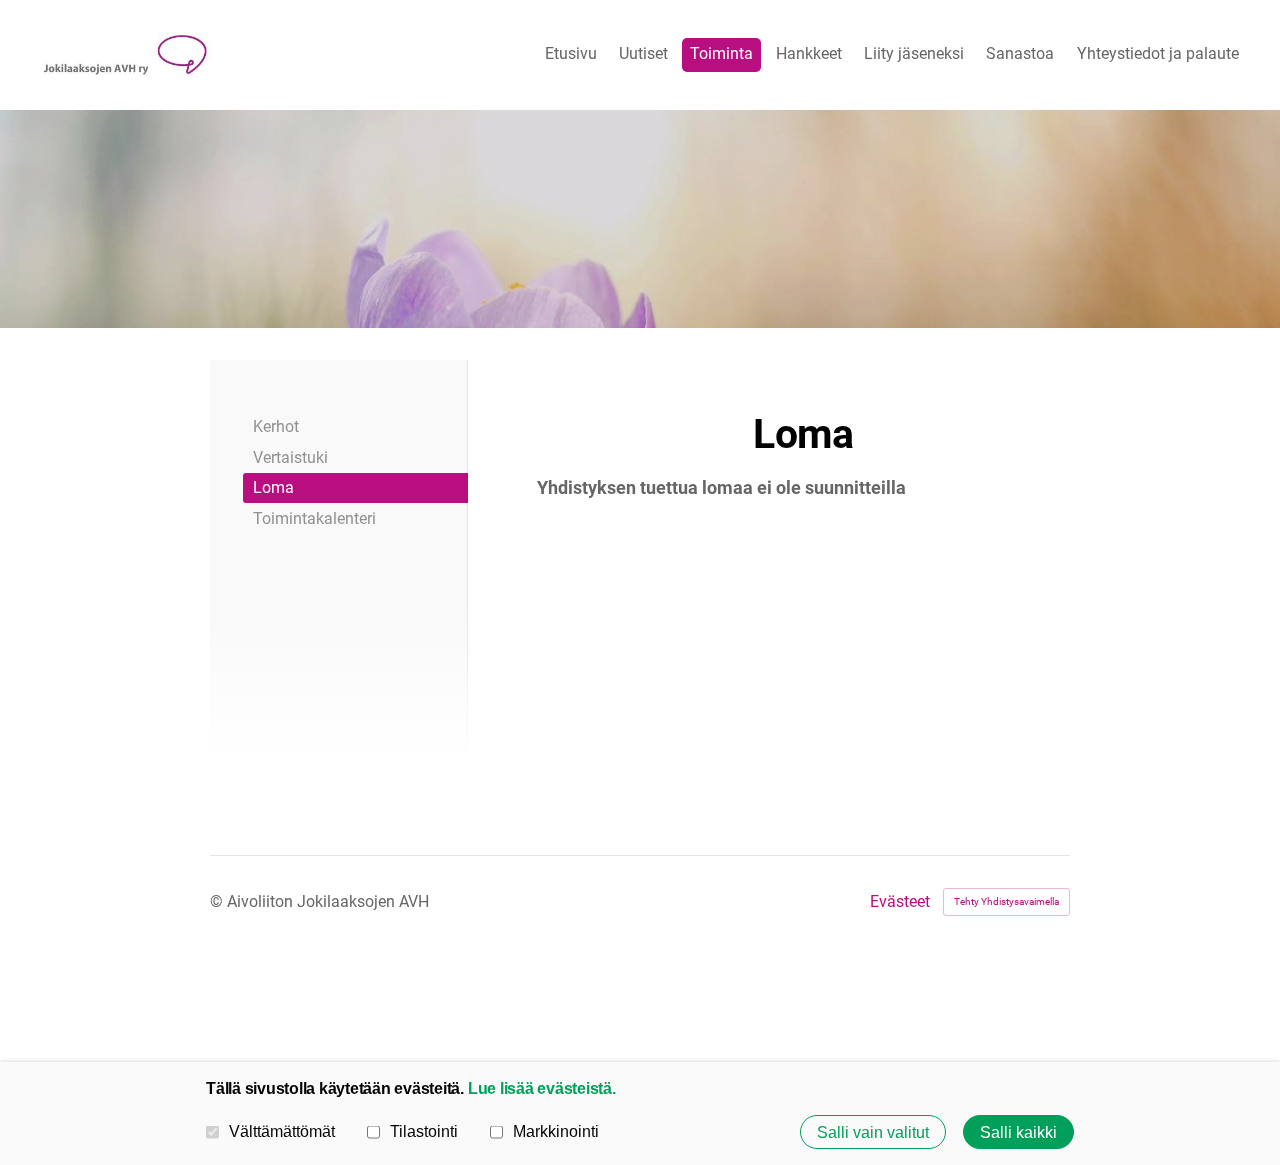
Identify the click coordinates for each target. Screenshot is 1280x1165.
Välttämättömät (282, 1131)
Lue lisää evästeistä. (542, 1088)
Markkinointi (556, 1131)
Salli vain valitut (873, 1132)
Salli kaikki (1018, 1132)
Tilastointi (424, 1131)
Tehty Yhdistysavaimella (1006, 901)
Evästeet (900, 902)
